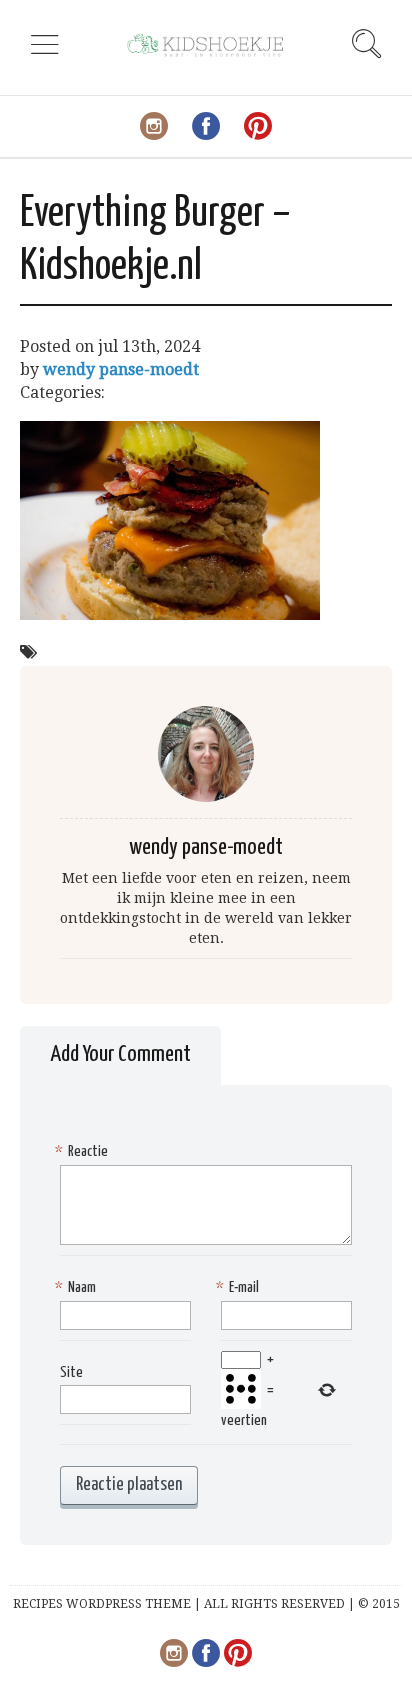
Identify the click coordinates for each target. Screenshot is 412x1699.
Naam (78, 1287)
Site (71, 1372)
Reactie (84, 1151)
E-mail (240, 1287)
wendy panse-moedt (121, 369)
